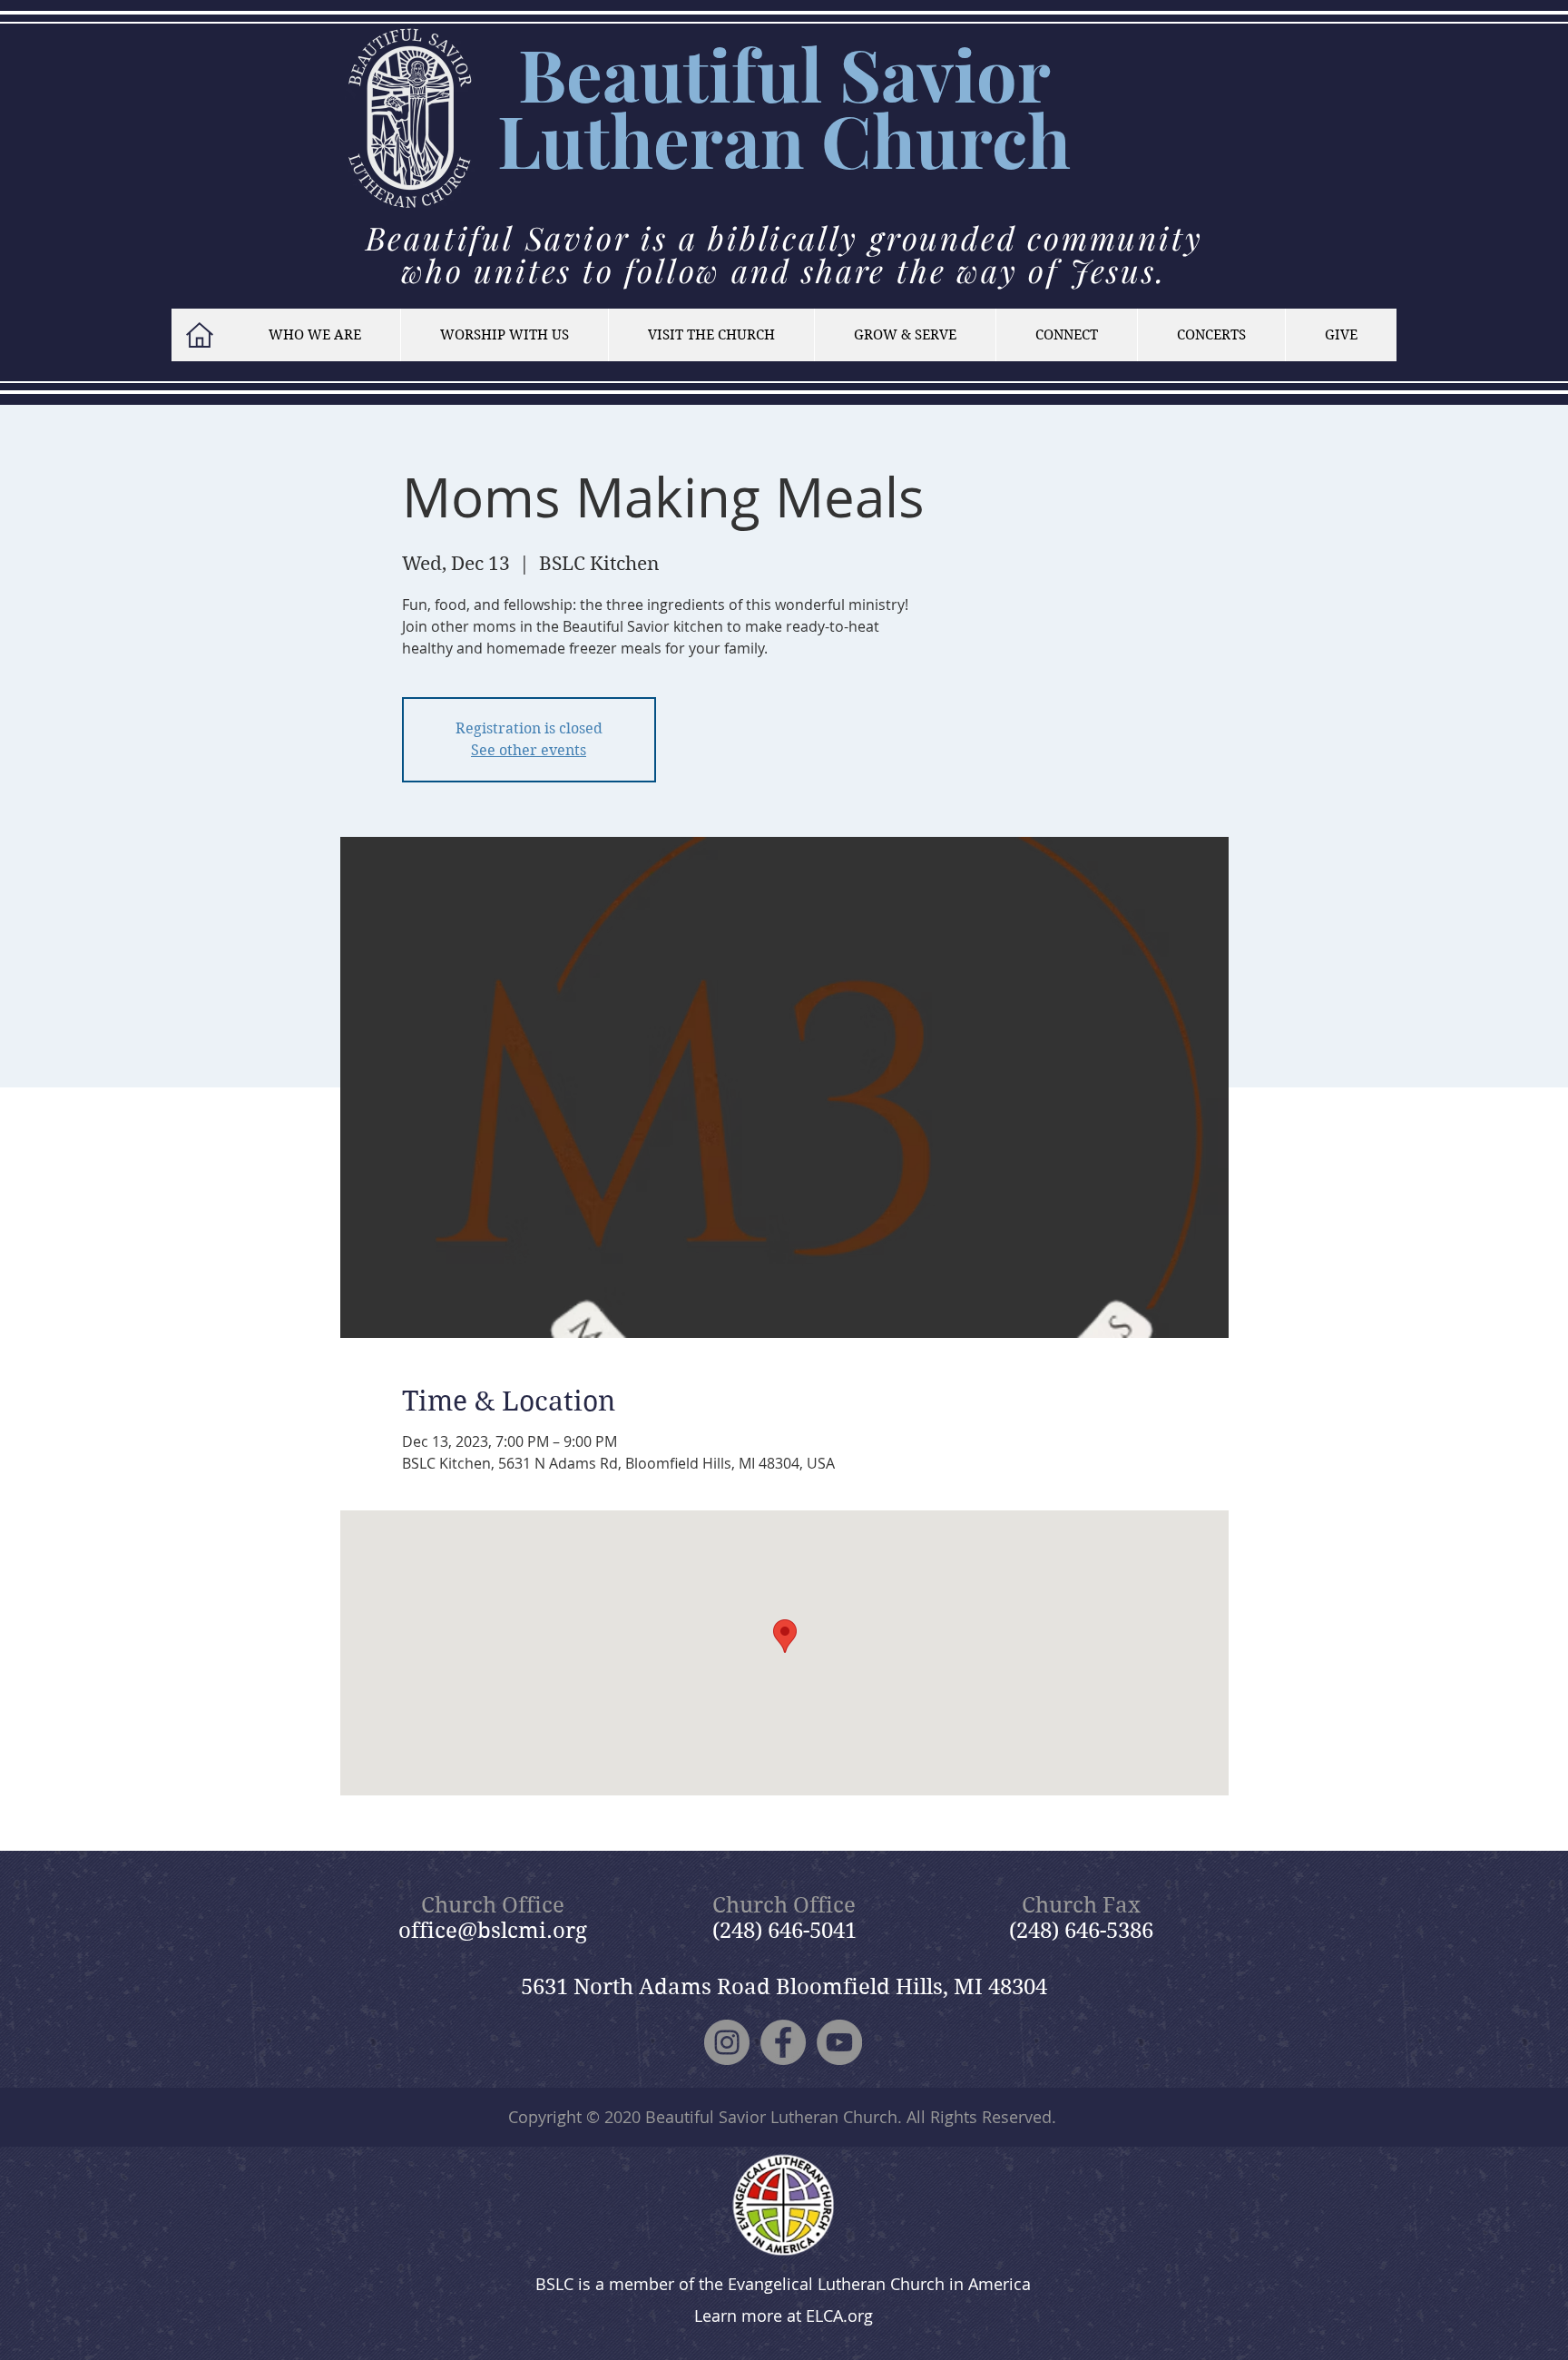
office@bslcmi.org (493, 1931)
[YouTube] (839, 2042)
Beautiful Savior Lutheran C (774, 106)
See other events (529, 750)
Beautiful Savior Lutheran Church (771, 2117)
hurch (971, 139)
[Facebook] (783, 2042)
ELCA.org (839, 2316)
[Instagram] (727, 2042)
